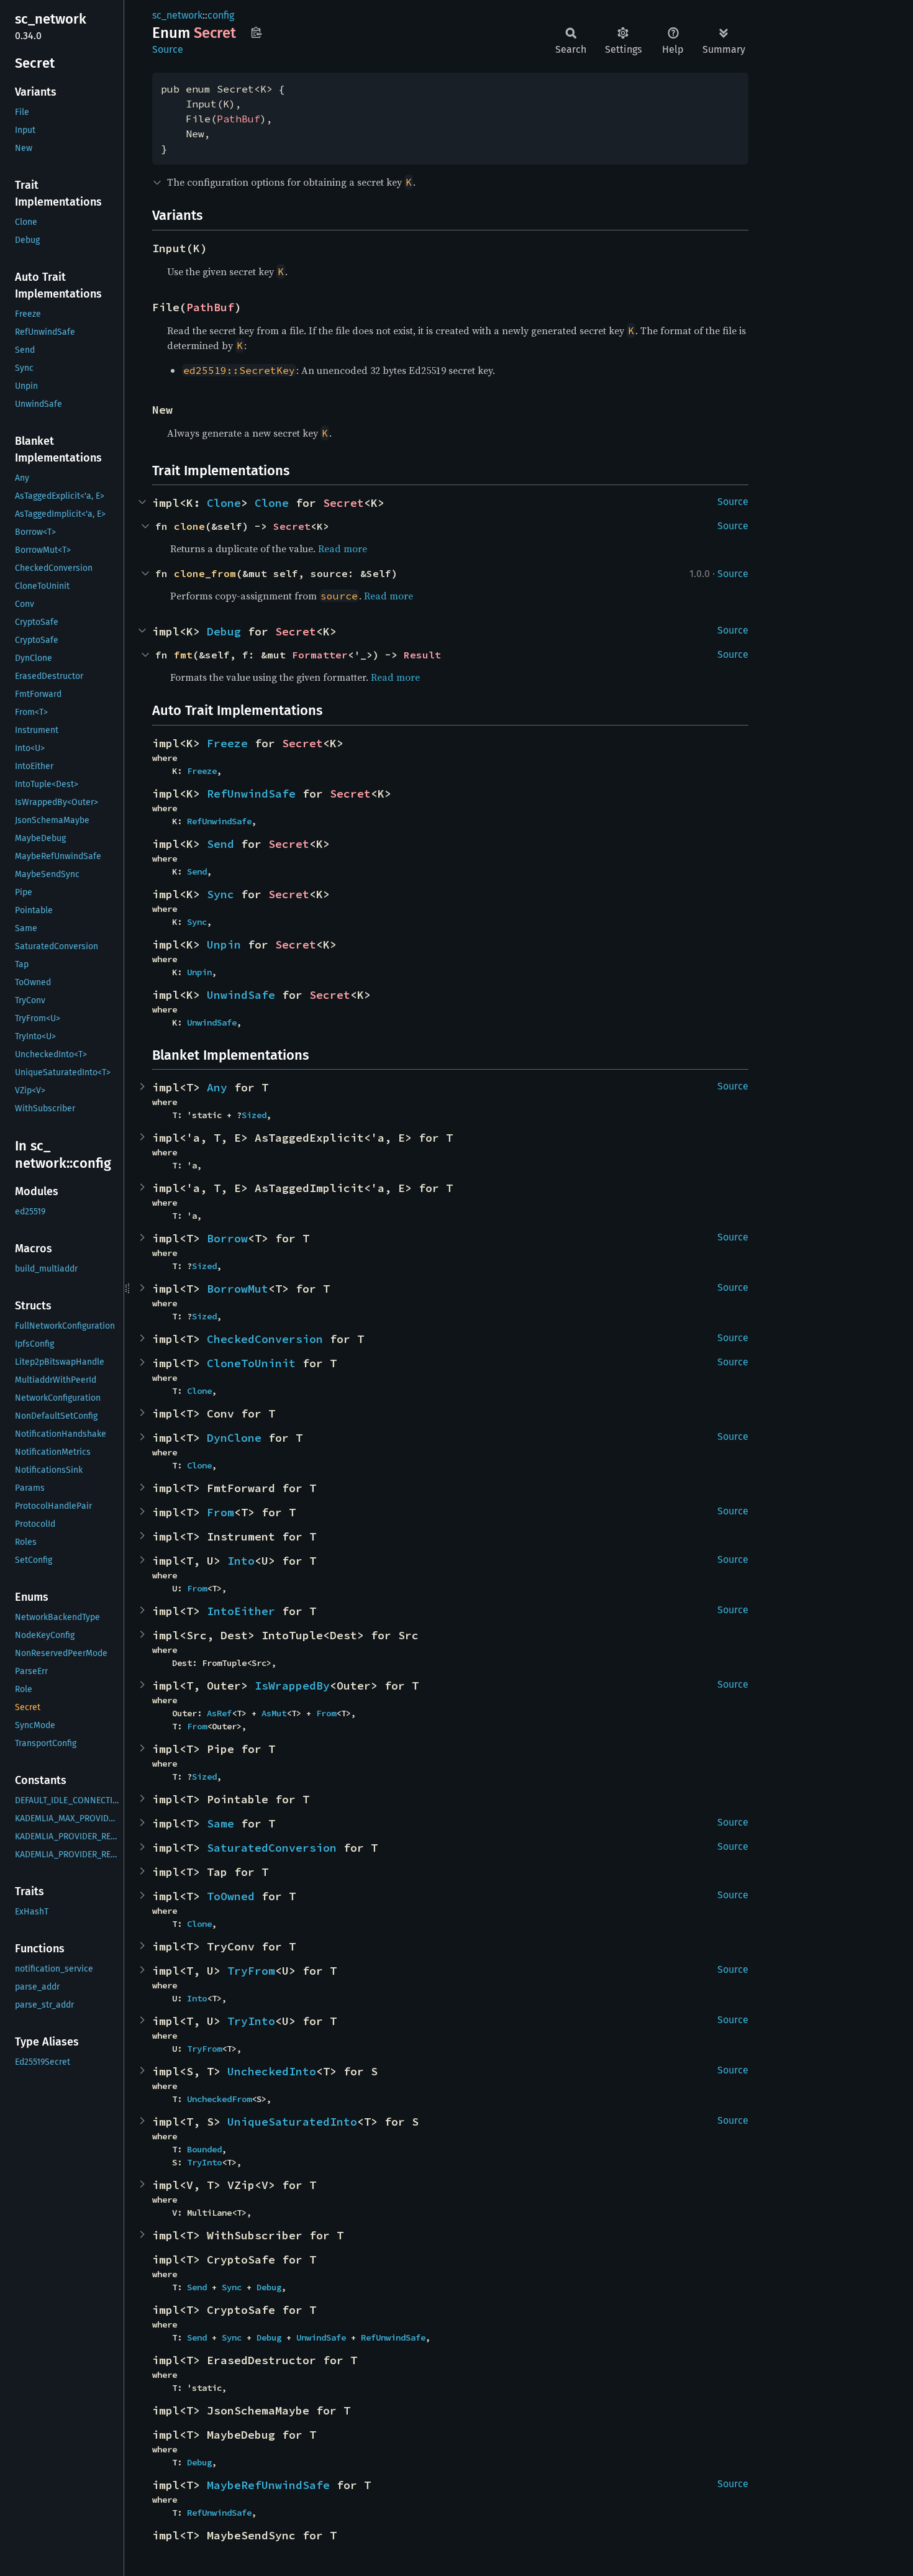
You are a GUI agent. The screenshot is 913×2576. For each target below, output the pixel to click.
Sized (254, 1115)
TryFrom (251, 1971)
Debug (224, 631)
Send (220, 844)
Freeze (227, 743)
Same (220, 1823)
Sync (220, 894)
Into (241, 1561)
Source (168, 49)
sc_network (177, 15)
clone (189, 526)
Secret (343, 503)
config (221, 15)
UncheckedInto (272, 2071)
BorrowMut (238, 1289)
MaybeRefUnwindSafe (268, 2485)
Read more (343, 548)
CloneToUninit (251, 1363)
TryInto (251, 2021)
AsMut (274, 1713)
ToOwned (231, 1896)
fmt (183, 655)
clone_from (205, 573)
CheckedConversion (265, 1339)
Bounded (204, 2149)
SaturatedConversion (272, 1848)
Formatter (320, 655)
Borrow (227, 1238)
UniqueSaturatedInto (292, 2122)
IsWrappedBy (292, 1686)
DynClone (234, 1438)
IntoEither (241, 1611)
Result (422, 655)
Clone (224, 503)
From (220, 1512)
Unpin (224, 944)
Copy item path (256, 32)
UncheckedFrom (219, 2099)
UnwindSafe (241, 995)
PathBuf (238, 119)
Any (217, 1087)
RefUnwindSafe (251, 794)
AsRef (219, 1713)
